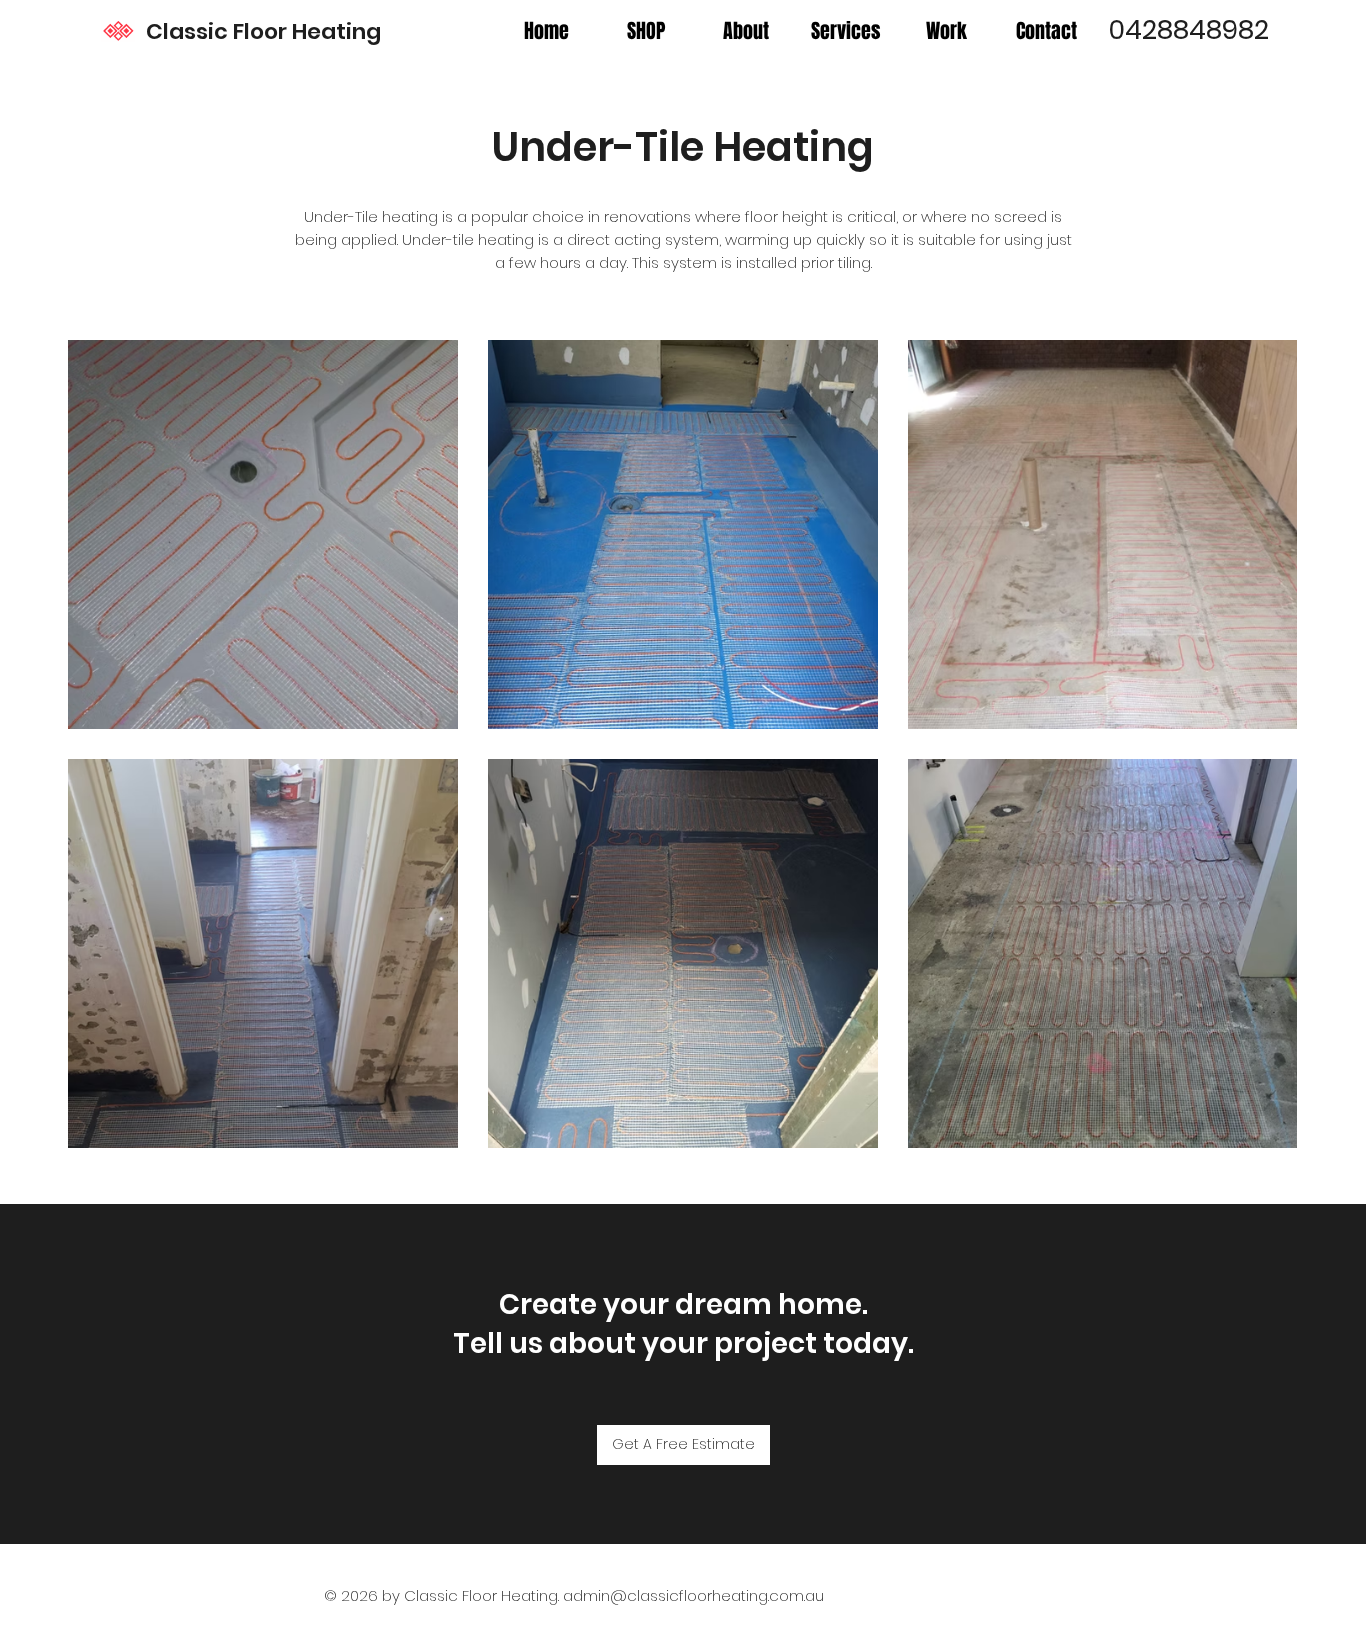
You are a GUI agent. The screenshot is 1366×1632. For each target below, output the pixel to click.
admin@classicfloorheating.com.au (693, 1595)
